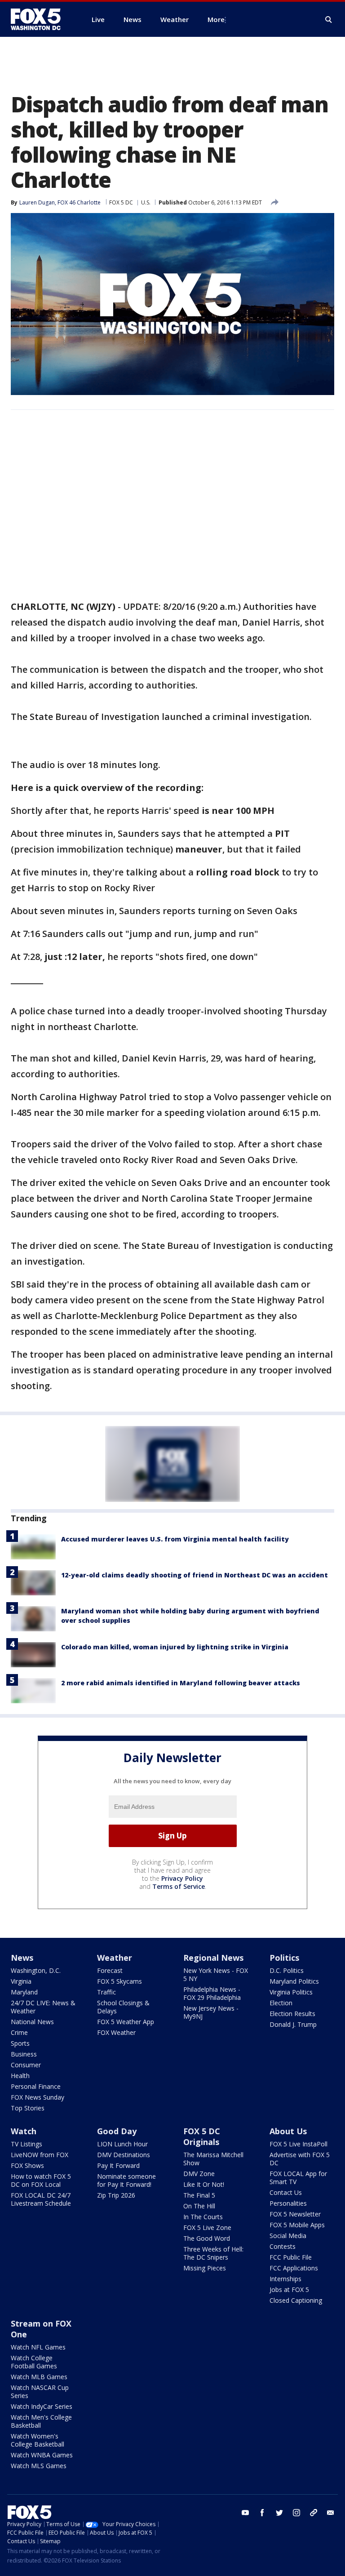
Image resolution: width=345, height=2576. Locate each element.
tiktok (314, 2513)
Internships (285, 2279)
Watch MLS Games (39, 2466)
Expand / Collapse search (329, 20)
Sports (20, 2043)
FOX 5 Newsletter (295, 2214)
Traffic (106, 1992)
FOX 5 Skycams (119, 1981)
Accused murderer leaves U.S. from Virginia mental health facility (175, 1539)
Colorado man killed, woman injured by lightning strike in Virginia (175, 1647)
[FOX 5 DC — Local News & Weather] (40, 19)
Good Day (117, 2131)
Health (20, 2076)
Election (281, 2003)
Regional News (213, 1958)
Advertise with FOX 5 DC (300, 2159)
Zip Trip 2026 (116, 2195)
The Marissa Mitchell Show (213, 2159)
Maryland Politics (294, 1981)
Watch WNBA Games (42, 2455)
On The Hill (199, 2206)
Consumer (26, 2065)
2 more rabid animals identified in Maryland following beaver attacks (181, 1683)
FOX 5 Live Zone (207, 2227)
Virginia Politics (291, 1992)
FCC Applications (294, 2268)
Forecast (110, 1970)
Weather (115, 1958)
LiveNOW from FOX (40, 2155)
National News (32, 2022)
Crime (19, 2032)
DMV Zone (199, 2174)
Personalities (288, 2203)
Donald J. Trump (293, 2024)
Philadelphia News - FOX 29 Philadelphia (212, 1993)
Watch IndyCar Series (42, 2406)
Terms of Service (179, 1886)
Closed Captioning (296, 2300)
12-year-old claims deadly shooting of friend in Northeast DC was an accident (195, 1575)
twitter (279, 2513)
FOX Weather (116, 2032)
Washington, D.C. (36, 1970)
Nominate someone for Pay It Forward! (126, 2180)
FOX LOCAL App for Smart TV (298, 2178)
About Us (288, 2131)
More (216, 19)
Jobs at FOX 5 (289, 2290)
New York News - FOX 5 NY (216, 1974)
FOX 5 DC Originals (202, 2136)
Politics (284, 1958)
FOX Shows (27, 2165)
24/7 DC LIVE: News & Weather (43, 2007)
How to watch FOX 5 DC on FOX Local (41, 2180)
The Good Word (207, 2238)
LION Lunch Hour (122, 2144)
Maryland (24, 1992)
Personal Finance (36, 2086)
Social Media (288, 2236)
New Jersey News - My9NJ (211, 2012)
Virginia (21, 1981)
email (331, 2513)
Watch (24, 2131)
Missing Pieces (205, 2268)
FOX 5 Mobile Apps (297, 2225)
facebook (262, 2513)
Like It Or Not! (204, 2184)
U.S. (146, 202)
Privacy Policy (182, 1878)
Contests (283, 2246)
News (22, 1958)
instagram (296, 2513)
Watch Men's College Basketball (41, 2421)
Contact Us (286, 2192)
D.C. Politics (287, 1970)
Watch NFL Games (38, 2347)
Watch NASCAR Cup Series (40, 2392)
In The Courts (203, 2217)
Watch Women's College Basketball (38, 2440)
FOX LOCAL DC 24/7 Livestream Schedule (41, 2199)
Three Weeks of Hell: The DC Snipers (213, 2253)
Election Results (292, 2014)
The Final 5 (199, 2195)
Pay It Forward (118, 2165)
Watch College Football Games (34, 2362)
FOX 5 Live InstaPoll (299, 2144)
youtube (245, 2513)
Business (24, 2054)
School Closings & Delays (123, 2007)
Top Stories (28, 2108)
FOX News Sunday (38, 2097)
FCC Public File (291, 2257)
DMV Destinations (124, 2155)
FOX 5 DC (121, 202)
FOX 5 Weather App (126, 2022)
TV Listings (27, 2144)
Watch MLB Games (39, 2377)
